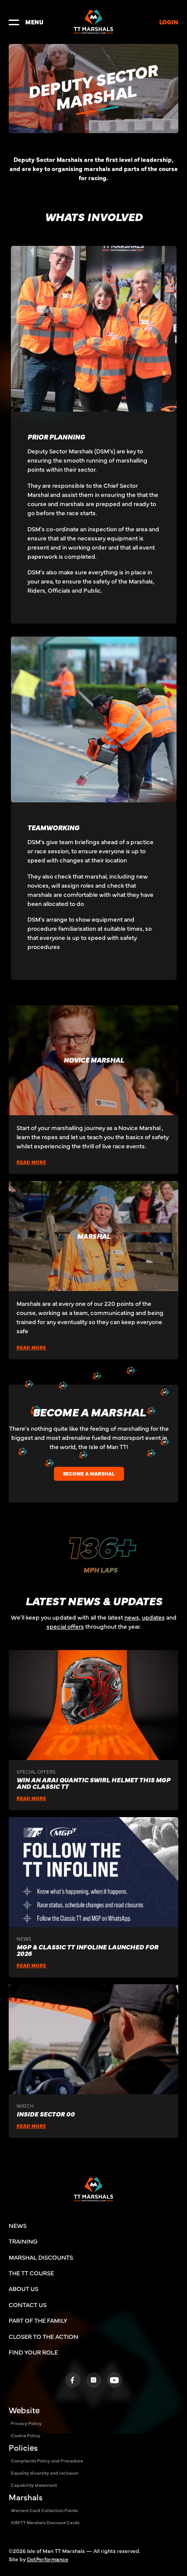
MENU (34, 22)
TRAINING (23, 2241)
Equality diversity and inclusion (45, 2473)
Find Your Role (33, 2352)
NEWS (18, 2225)
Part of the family (38, 2320)
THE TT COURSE (31, 2273)
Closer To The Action (43, 2336)
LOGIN (169, 22)
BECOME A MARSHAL (89, 1473)
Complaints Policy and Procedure (47, 2460)
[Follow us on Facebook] (73, 2380)
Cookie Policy (26, 2435)
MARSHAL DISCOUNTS (41, 2257)
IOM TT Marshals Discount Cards (45, 2522)
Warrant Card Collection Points (44, 2510)
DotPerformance (48, 2559)
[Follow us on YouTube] (115, 2380)
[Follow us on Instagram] (94, 2380)
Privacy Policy (26, 2423)
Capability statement (34, 2485)
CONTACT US (28, 2304)
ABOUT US (23, 2288)
